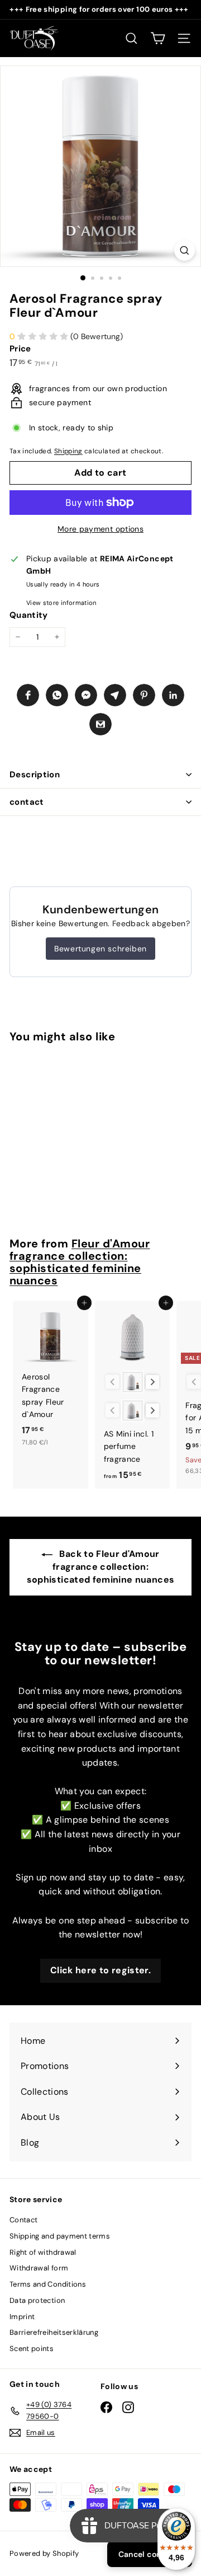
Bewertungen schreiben (100, 949)
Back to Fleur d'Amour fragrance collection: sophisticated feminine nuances (101, 1566)
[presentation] (153, 1382)
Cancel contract (150, 2554)
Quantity (29, 615)
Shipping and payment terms (60, 2236)
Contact (23, 2220)
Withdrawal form (39, 2268)
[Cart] (158, 38)
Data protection (37, 2300)
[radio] (133, 1382)
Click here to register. (100, 1970)
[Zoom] (185, 250)
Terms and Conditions (48, 2284)
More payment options (100, 529)
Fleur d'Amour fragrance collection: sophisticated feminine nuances (80, 1262)
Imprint (22, 2317)
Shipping (68, 451)
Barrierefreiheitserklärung (54, 2332)
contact (27, 802)
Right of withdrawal (43, 2252)
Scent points (32, 2349)
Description (35, 775)
